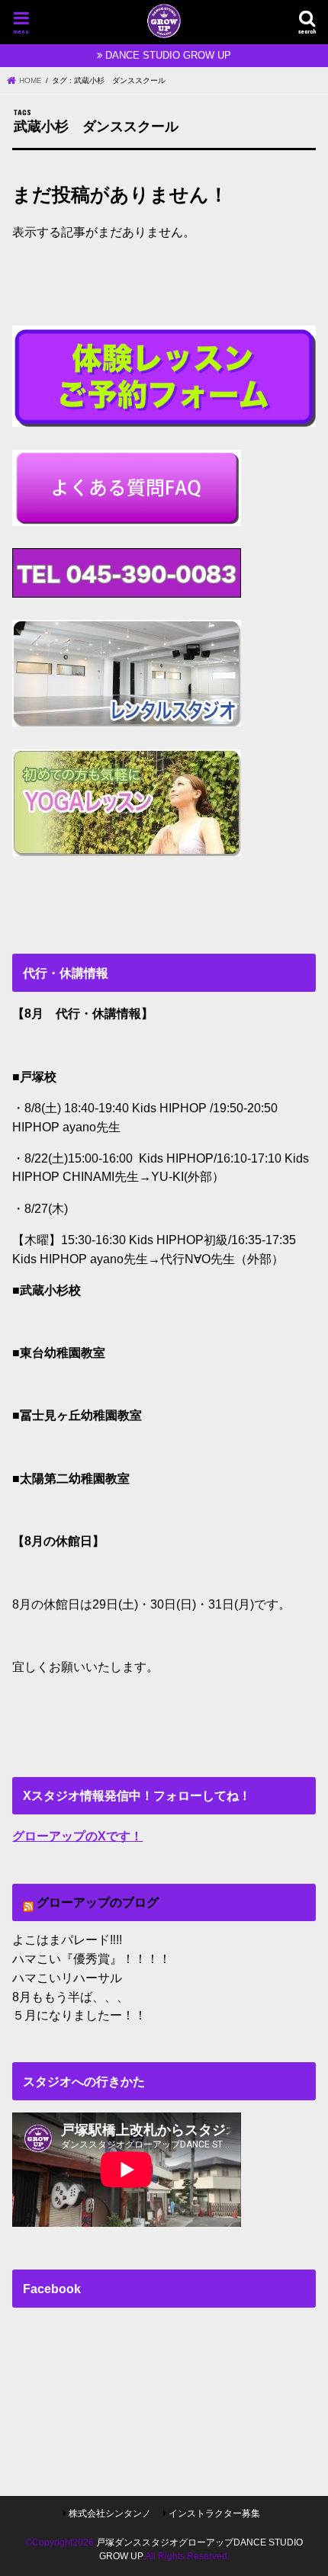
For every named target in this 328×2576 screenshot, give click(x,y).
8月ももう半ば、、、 (71, 1997)
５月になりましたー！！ (79, 2015)
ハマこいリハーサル (67, 1978)
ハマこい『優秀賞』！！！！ (92, 1958)
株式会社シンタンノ (110, 2513)
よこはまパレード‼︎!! (67, 1939)
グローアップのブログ (98, 1902)
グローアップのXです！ (77, 1836)
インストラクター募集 (214, 2513)
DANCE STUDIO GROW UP (168, 55)
